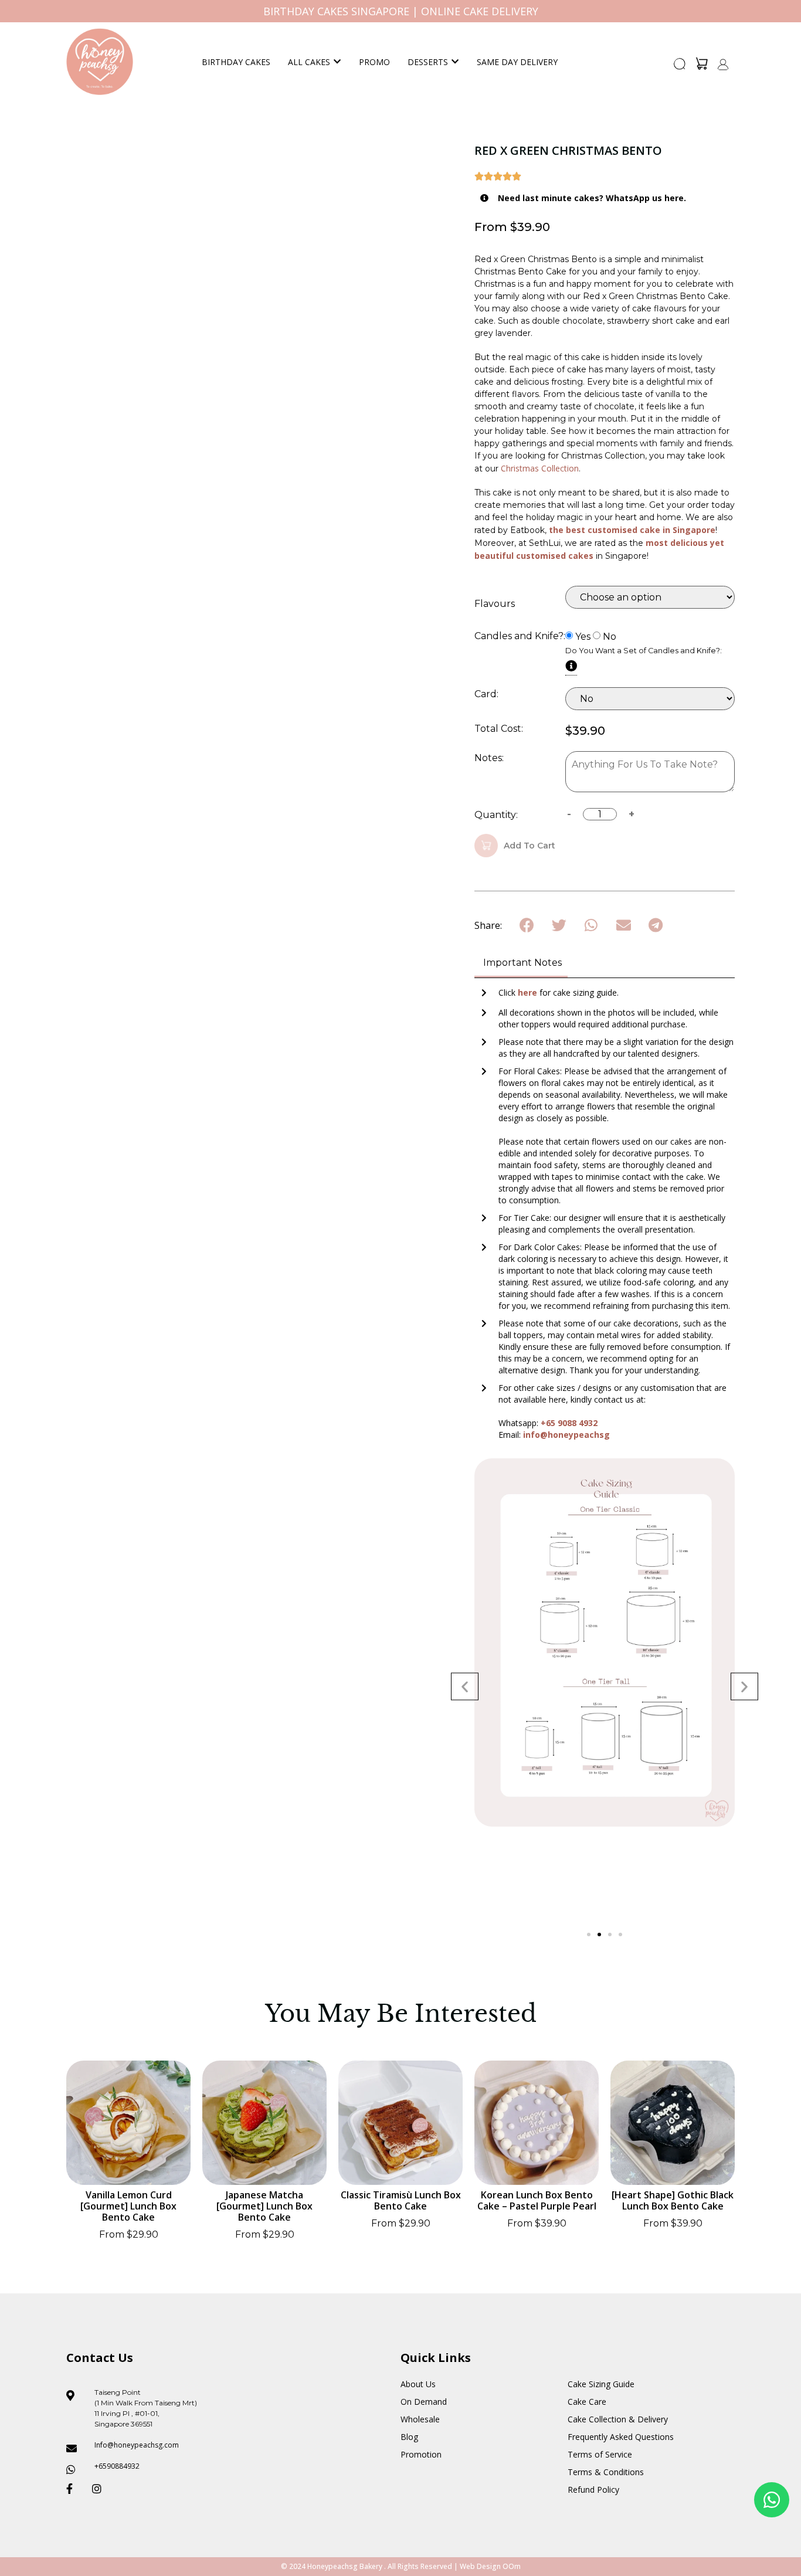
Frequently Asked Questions (621, 2437)
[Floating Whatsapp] (772, 2500)
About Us (418, 2384)
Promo (374, 62)
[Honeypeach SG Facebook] (74, 2489)
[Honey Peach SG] (100, 62)
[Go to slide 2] (599, 1934)
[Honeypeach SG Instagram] (100, 2489)
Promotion (421, 2454)
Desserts (428, 62)
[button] (680, 67)
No (610, 637)
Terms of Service (600, 2454)
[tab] (521, 964)
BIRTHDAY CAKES (236, 62)
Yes (583, 637)
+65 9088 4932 (569, 1423)
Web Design (480, 2566)
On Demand (424, 2402)
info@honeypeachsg (566, 1435)
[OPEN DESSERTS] (455, 62)
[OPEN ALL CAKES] (337, 62)
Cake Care (587, 2402)
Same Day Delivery (517, 62)
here (529, 992)
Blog (409, 2437)
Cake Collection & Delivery (618, 2419)
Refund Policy (593, 2490)
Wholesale (420, 2419)
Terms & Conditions (606, 2472)
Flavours (495, 604)
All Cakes (309, 62)
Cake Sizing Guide (601, 2384)
